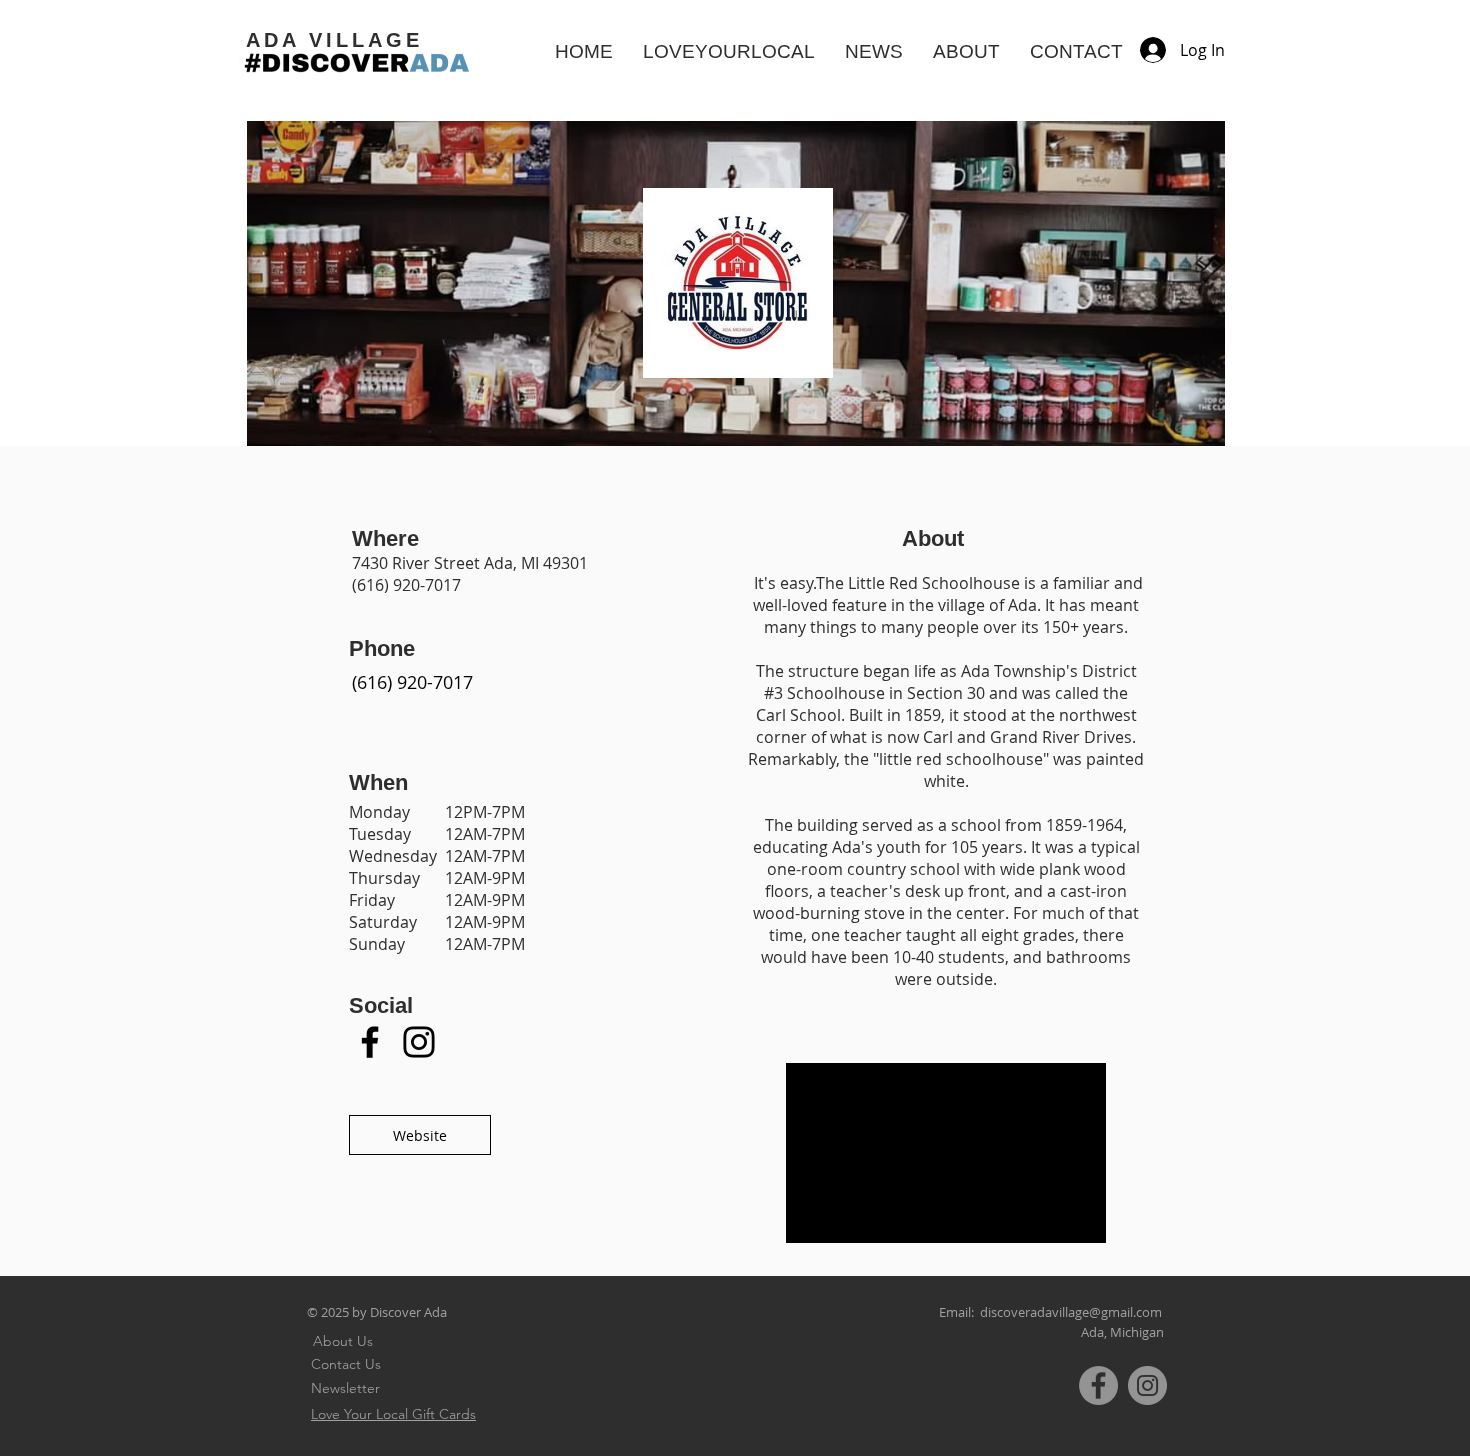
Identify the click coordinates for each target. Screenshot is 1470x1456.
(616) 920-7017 (406, 585)
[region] (412, 690)
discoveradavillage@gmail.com (1071, 1312)
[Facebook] (370, 1042)
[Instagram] (419, 1042)
